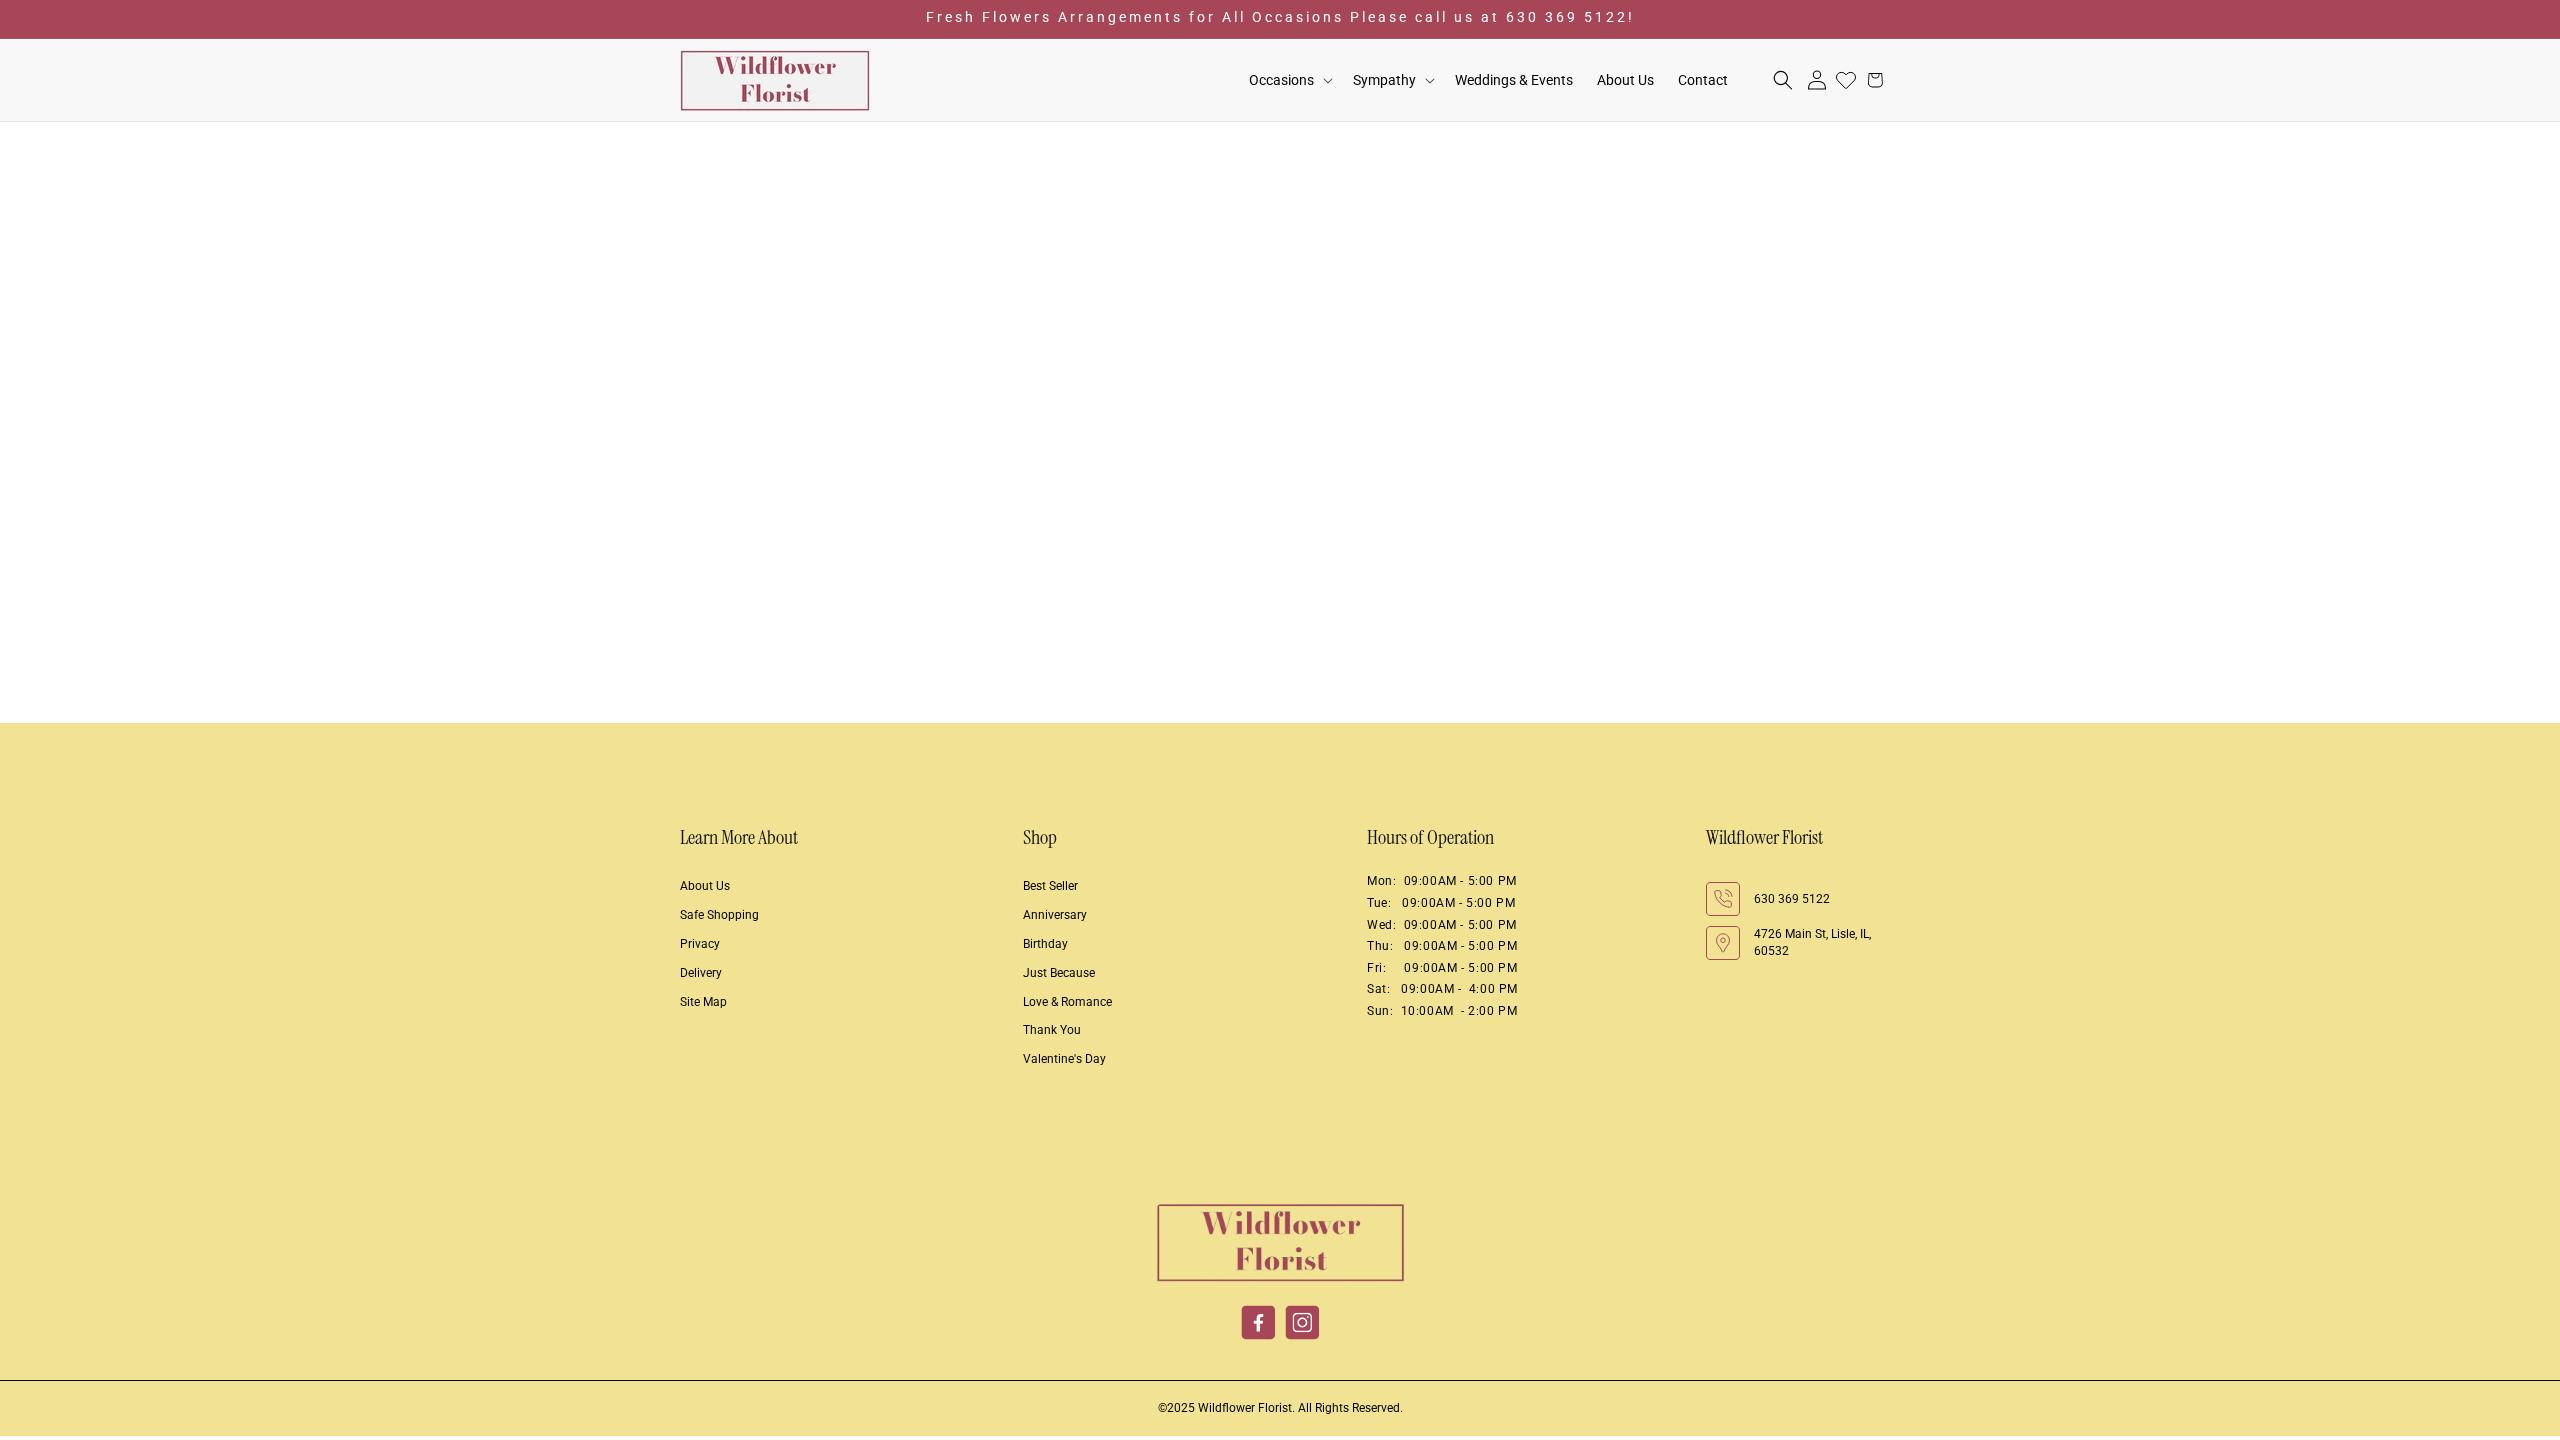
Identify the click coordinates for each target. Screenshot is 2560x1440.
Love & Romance (1067, 1002)
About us (705, 886)
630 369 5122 (1792, 899)
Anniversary (1055, 915)
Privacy (700, 944)
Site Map (703, 1002)
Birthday (1045, 944)
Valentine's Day (1064, 1059)
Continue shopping (1280, 396)
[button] (1289, 80)
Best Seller (1050, 886)
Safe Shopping (719, 915)
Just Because (1059, 973)
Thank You (1052, 1030)
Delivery (701, 973)
